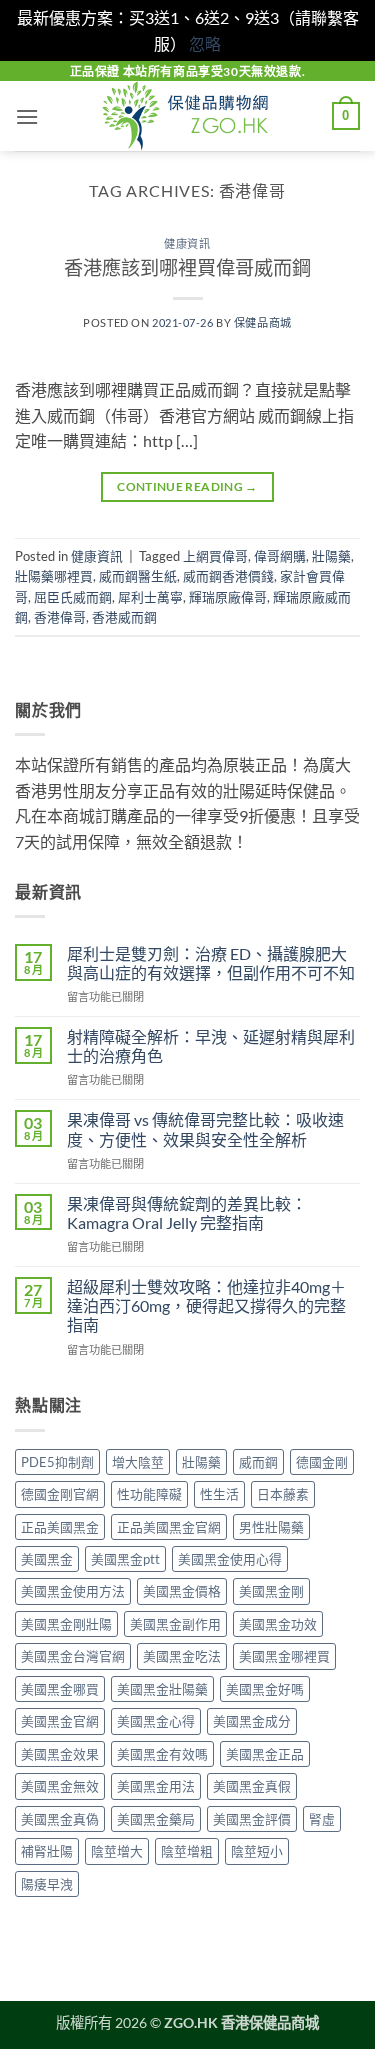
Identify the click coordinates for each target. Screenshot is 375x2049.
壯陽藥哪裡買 (54, 576)
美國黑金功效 (278, 1624)
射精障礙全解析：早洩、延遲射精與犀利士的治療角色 (211, 1046)
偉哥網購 (280, 556)
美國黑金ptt (125, 1559)
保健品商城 (263, 322)
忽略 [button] (205, 43)
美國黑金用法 (156, 1786)
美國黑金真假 (252, 1786)
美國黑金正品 (265, 1754)
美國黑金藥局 (156, 1819)
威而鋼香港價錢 (228, 576)
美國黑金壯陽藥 (162, 1689)
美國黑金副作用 (175, 1624)
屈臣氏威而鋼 (73, 597)
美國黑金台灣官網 (73, 1656)
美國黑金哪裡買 (284, 1656)
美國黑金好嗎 (265, 1689)
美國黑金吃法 (182, 1656)
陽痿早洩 (47, 1884)
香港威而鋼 (124, 617)
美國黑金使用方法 (73, 1591)
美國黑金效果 (60, 1754)
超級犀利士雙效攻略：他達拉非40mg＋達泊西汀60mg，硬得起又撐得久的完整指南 (206, 1305)
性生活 (219, 1494)
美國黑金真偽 (60, 1819)
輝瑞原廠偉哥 (228, 597)
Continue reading (187, 486)
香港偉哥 (60, 617)
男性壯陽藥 (271, 1527)
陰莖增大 (117, 1851)
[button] (27, 116)
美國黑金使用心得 (230, 1559)
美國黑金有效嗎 (162, 1754)
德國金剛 (322, 1462)
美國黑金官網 (60, 1721)
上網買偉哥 (215, 556)
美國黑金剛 (271, 1591)
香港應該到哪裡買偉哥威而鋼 (187, 267)
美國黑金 (47, 1559)
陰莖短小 (257, 1851)
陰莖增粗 (187, 1851)
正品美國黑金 (60, 1527)
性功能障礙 (149, 1494)
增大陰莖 (138, 1462)
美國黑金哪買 (60, 1689)
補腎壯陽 (47, 1851)
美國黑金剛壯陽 (66, 1624)
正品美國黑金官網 (169, 1527)
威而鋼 (258, 1462)
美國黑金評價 (252, 1819)
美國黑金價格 (182, 1591)
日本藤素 (283, 1494)
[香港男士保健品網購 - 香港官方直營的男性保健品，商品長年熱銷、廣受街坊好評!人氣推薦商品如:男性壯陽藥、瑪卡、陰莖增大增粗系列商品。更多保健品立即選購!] (188, 116)
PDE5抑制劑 (57, 1462)
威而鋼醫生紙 (138, 576)
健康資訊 (187, 243)
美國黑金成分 (252, 1721)
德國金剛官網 (60, 1494)
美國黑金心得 (156, 1721)
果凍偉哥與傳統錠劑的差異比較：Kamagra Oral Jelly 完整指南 (187, 1213)
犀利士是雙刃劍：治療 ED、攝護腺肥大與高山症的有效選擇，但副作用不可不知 (211, 963)
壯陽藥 (331, 556)
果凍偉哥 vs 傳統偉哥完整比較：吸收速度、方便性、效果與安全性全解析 (205, 1129)
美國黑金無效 (60, 1786)
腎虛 (322, 1819)
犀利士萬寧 (150, 597)
